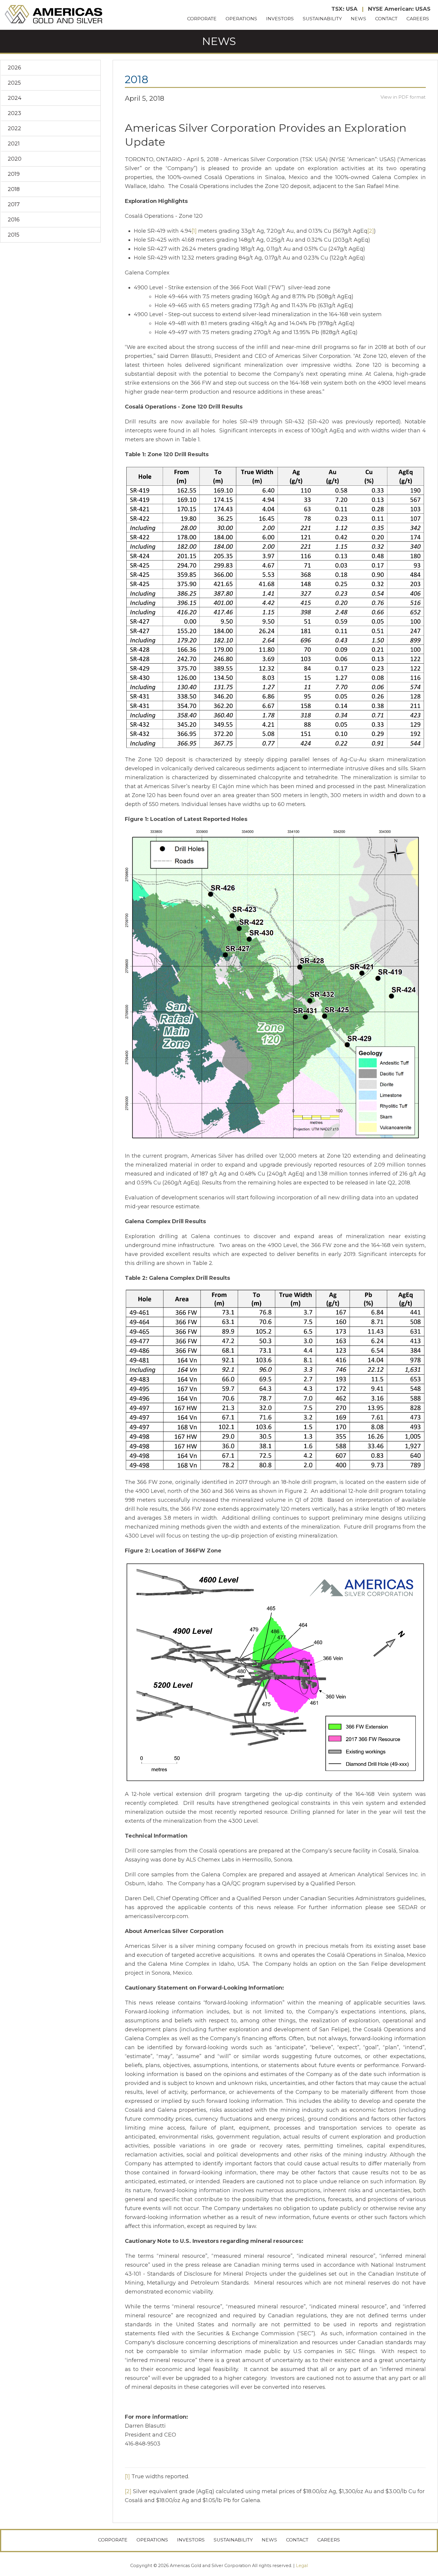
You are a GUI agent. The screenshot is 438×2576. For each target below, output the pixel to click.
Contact (386, 19)
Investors (280, 19)
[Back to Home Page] (54, 15)
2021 (14, 144)
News (358, 19)
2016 (14, 220)
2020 (15, 159)
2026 (14, 68)
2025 (14, 83)
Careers (418, 19)
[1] (194, 231)
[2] (371, 231)
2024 (15, 98)
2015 (14, 235)
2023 (14, 113)
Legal (302, 2566)
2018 (14, 189)
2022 (14, 128)
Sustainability (322, 19)
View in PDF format (403, 97)
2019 (14, 174)
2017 (14, 204)
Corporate (202, 19)
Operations (241, 19)
